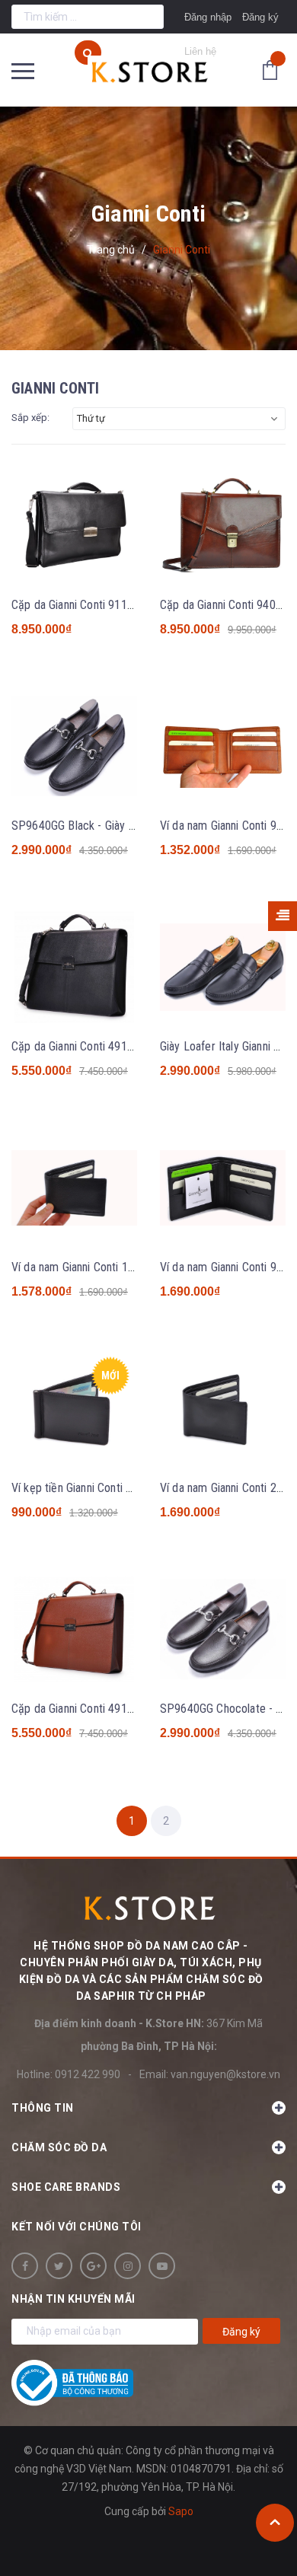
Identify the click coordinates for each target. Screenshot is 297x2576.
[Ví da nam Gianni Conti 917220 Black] (223, 1188)
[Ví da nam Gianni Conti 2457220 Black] (223, 1409)
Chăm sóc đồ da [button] (59, 2147)
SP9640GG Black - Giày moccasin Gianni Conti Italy (135, 826)
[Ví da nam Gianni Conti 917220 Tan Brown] (223, 747)
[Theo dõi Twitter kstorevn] (59, 2266)
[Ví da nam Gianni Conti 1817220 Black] (74, 1188)
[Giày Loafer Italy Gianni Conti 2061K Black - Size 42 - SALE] (223, 968)
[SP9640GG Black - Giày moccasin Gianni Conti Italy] (74, 747)
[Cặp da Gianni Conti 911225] (74, 526)
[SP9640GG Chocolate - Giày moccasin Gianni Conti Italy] (223, 1630)
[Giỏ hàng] (274, 69)
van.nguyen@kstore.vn (225, 2074)
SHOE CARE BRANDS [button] (66, 2187)
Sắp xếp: (30, 418)
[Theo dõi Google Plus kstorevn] (93, 2266)
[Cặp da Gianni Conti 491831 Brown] (74, 1630)
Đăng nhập (208, 17)
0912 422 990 (88, 2074)
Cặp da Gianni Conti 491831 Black (93, 1046)
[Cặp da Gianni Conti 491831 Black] (74, 968)
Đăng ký (260, 17)
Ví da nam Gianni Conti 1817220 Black (103, 1267)
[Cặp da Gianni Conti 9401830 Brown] (223, 526)
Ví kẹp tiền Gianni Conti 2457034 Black (105, 1488)
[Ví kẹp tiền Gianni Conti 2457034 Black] (74, 1409)
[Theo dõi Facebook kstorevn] (25, 2266)
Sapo (181, 2511)
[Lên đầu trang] (275, 2523)
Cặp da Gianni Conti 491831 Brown (96, 1709)
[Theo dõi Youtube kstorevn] (162, 2266)
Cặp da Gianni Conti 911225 (78, 605)
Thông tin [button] (43, 2108)
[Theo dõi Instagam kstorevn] (128, 2266)
